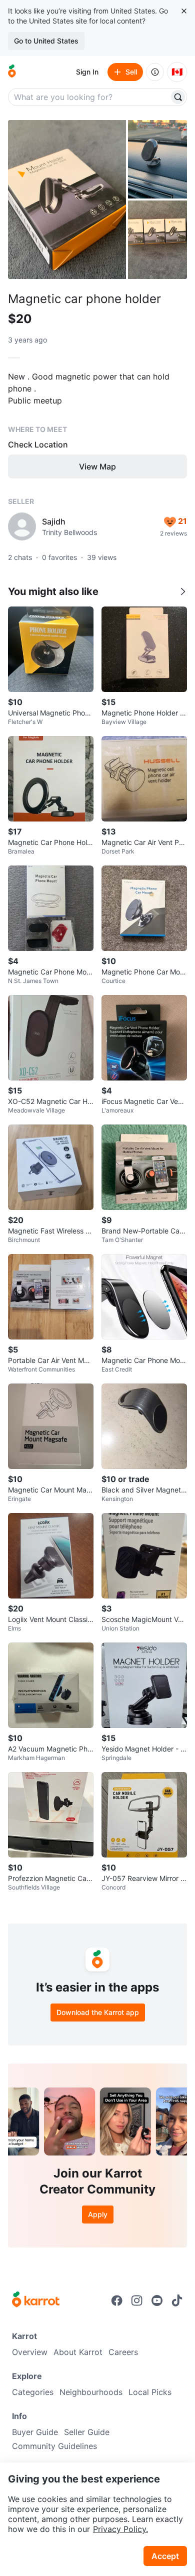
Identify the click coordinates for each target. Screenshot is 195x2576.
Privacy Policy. (120, 2529)
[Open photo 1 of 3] (67, 199)
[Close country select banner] (184, 11)
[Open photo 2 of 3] (157, 159)
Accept (165, 2556)
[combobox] (89, 97)
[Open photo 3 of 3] (157, 240)
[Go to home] (12, 72)
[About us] (155, 72)
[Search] (178, 97)
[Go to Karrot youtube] (157, 2300)
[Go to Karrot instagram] (137, 2300)
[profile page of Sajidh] (22, 526)
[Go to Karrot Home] (36, 2300)
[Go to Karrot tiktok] (177, 2300)
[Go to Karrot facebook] (117, 2300)
